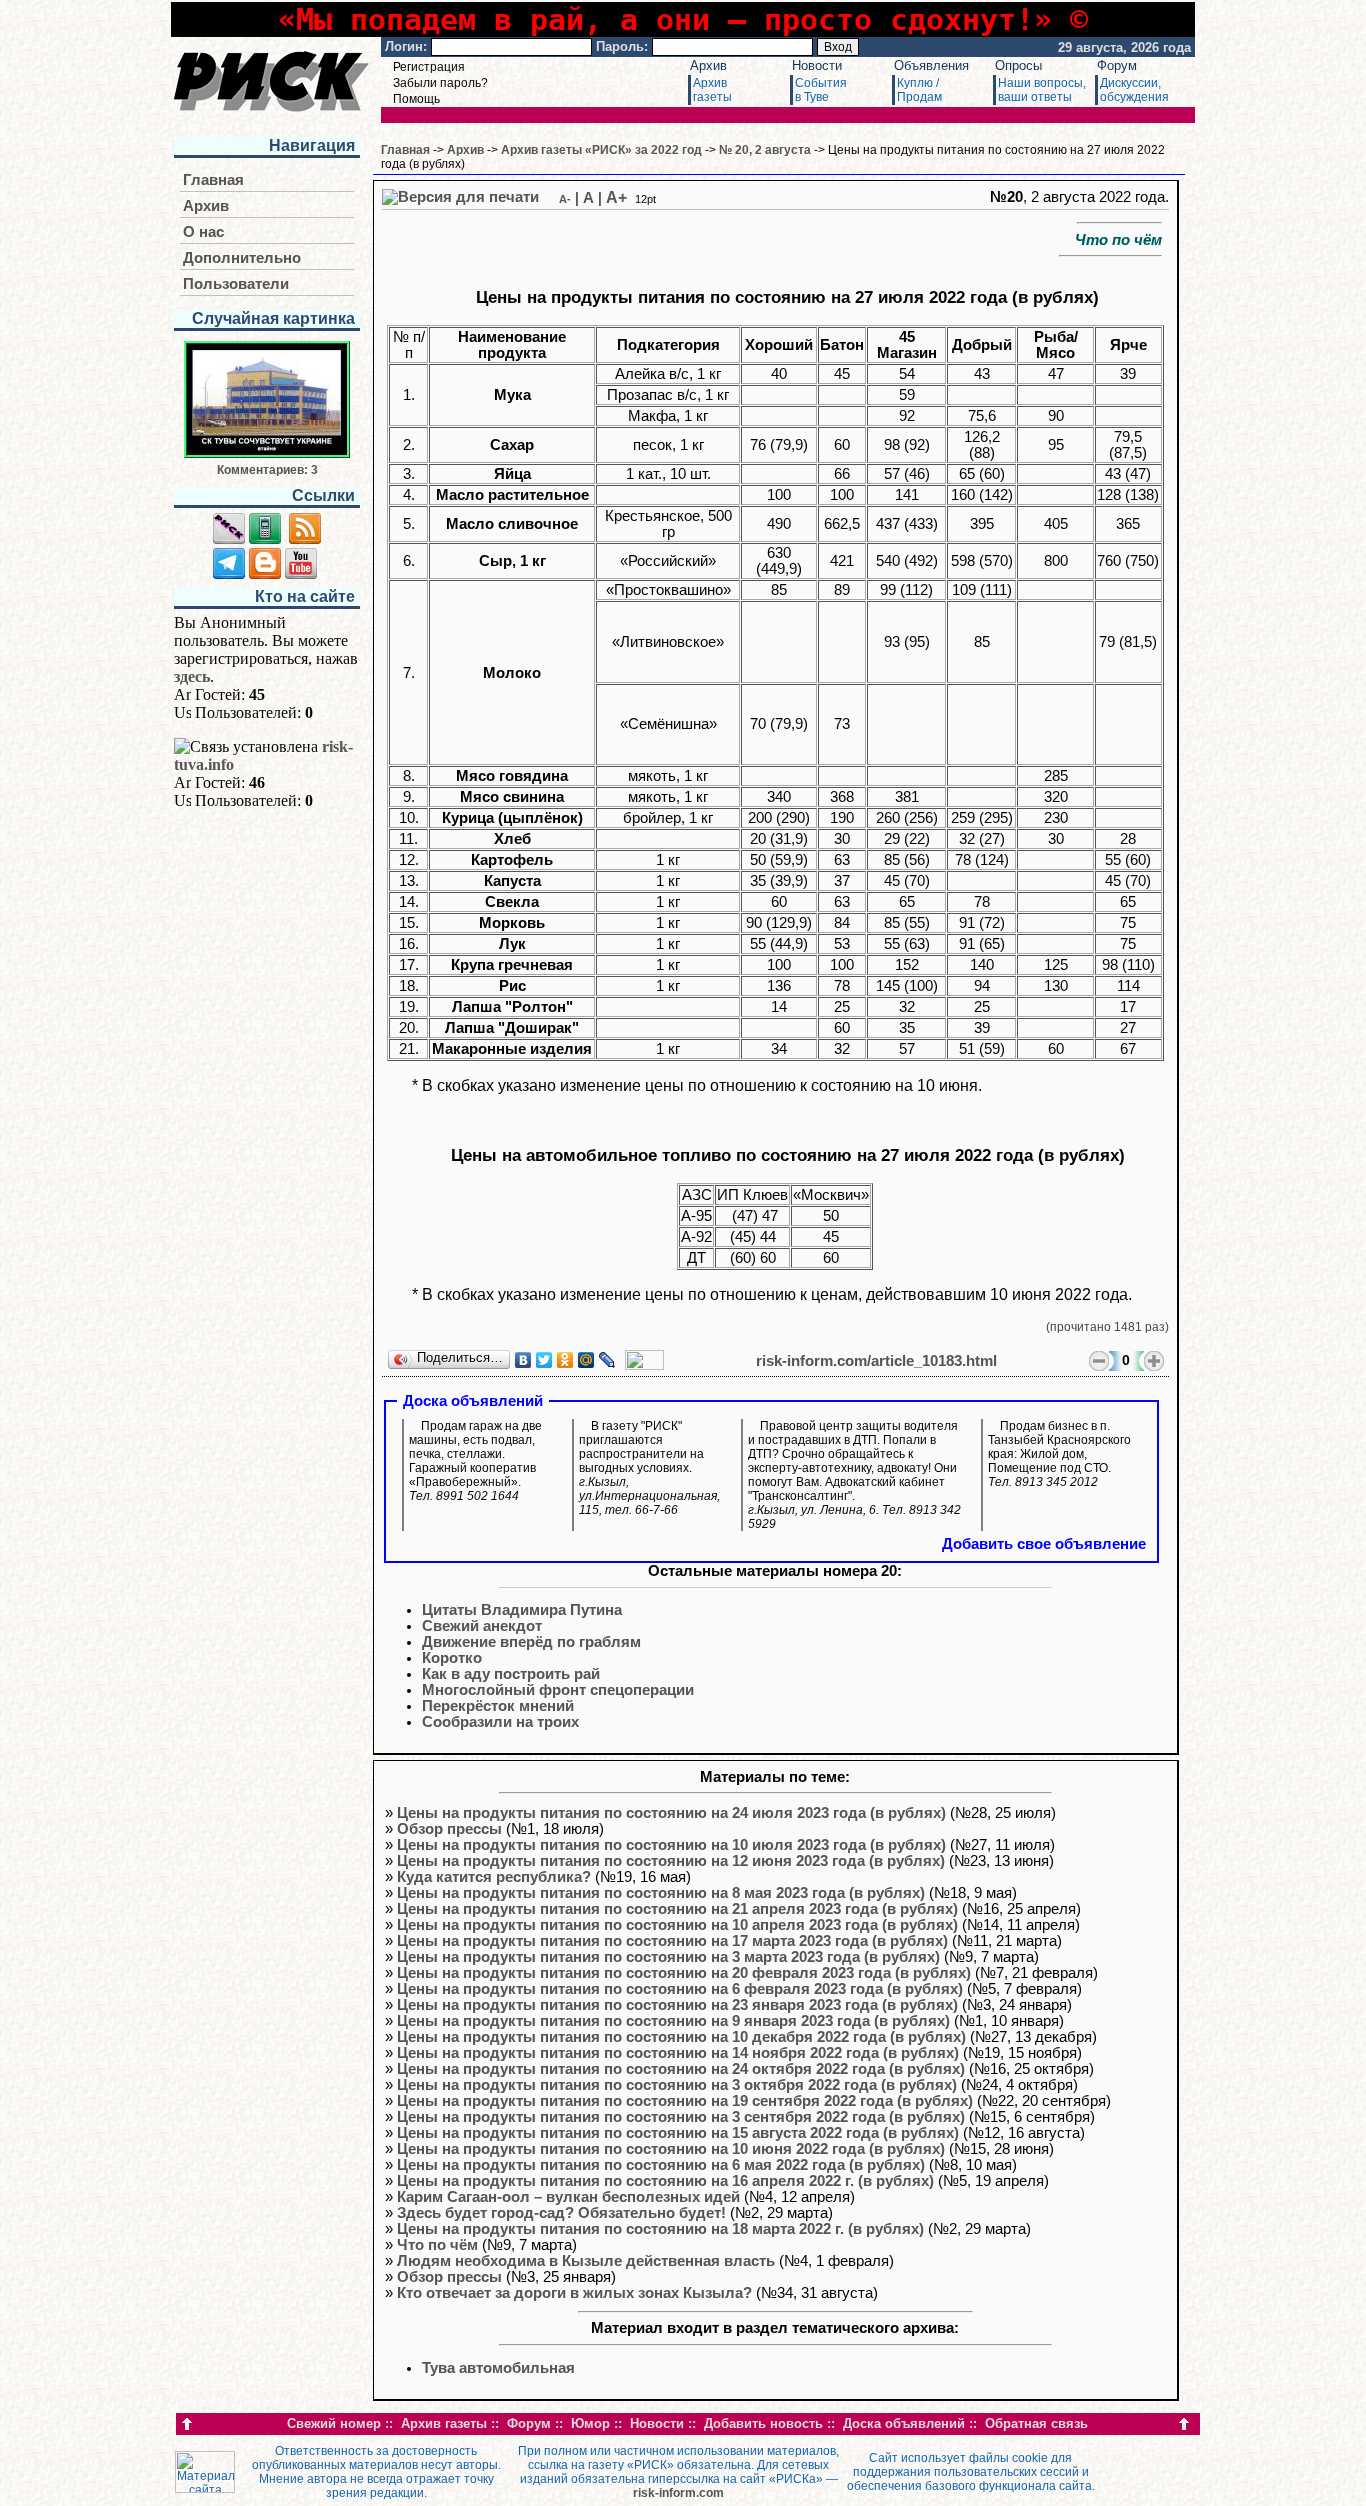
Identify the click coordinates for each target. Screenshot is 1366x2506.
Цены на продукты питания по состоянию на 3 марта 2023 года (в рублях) (668, 1957)
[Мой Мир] (586, 1360)
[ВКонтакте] (523, 1360)
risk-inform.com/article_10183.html (876, 1361)
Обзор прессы (449, 1829)
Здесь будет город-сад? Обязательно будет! (561, 2213)
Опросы (1018, 65)
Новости (817, 65)
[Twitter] (544, 1360)
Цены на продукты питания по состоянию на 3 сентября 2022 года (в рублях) (681, 2117)
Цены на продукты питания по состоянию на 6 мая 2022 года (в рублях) (661, 2165)
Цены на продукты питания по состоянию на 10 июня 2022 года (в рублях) (671, 2149)
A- (565, 199)
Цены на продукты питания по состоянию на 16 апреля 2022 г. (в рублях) (665, 2181)
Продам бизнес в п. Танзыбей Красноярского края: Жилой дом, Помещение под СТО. (1059, 1454)
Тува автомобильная (498, 2368)
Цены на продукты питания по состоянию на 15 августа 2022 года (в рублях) (678, 2133)
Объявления (931, 65)
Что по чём (437, 2245)
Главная (213, 180)
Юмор (590, 2423)
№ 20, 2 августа (765, 150)
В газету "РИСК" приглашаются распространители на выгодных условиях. (649, 1468)
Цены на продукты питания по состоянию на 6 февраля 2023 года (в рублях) (680, 1989)
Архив (708, 65)
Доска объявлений (904, 2423)
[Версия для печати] (460, 197)
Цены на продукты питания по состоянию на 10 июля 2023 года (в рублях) (671, 1845)
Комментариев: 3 (267, 470)
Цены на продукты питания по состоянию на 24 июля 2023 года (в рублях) (671, 1813)
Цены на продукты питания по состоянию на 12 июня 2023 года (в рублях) (671, 1861)
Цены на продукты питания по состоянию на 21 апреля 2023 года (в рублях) (677, 1909)
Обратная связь (1036, 2423)
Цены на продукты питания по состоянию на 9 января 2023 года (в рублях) (673, 2021)
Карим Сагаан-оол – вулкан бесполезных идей (568, 2197)
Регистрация (429, 67)
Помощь (416, 99)
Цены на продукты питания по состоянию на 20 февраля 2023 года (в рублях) (684, 1973)
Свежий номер (334, 2423)
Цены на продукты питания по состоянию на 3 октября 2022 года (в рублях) (677, 2085)
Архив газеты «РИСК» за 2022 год (601, 150)
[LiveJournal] (607, 1360)
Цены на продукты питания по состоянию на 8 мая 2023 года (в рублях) (661, 1893)
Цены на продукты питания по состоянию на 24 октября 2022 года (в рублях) (681, 2069)
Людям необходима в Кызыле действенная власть (586, 2261)
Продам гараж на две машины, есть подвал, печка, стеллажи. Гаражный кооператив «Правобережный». (475, 1461)
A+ (616, 197)
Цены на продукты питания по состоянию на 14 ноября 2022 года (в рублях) (678, 2053)
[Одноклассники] (565, 1360)
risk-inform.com (678, 2493)
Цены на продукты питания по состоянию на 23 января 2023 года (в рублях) (677, 2005)
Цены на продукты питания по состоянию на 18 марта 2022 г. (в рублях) (660, 2229)
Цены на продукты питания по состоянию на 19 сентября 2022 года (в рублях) (685, 2101)
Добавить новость (763, 2423)
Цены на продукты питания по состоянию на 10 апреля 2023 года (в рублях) (677, 1925)
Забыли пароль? (440, 83)
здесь (192, 676)
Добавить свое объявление (1044, 1544)
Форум (1117, 65)
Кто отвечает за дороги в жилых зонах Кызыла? (574, 2293)
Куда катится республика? (494, 1877)
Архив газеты (444, 2423)
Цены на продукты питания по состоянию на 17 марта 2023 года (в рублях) (672, 1941)
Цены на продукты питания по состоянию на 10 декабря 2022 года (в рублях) (681, 2037)
